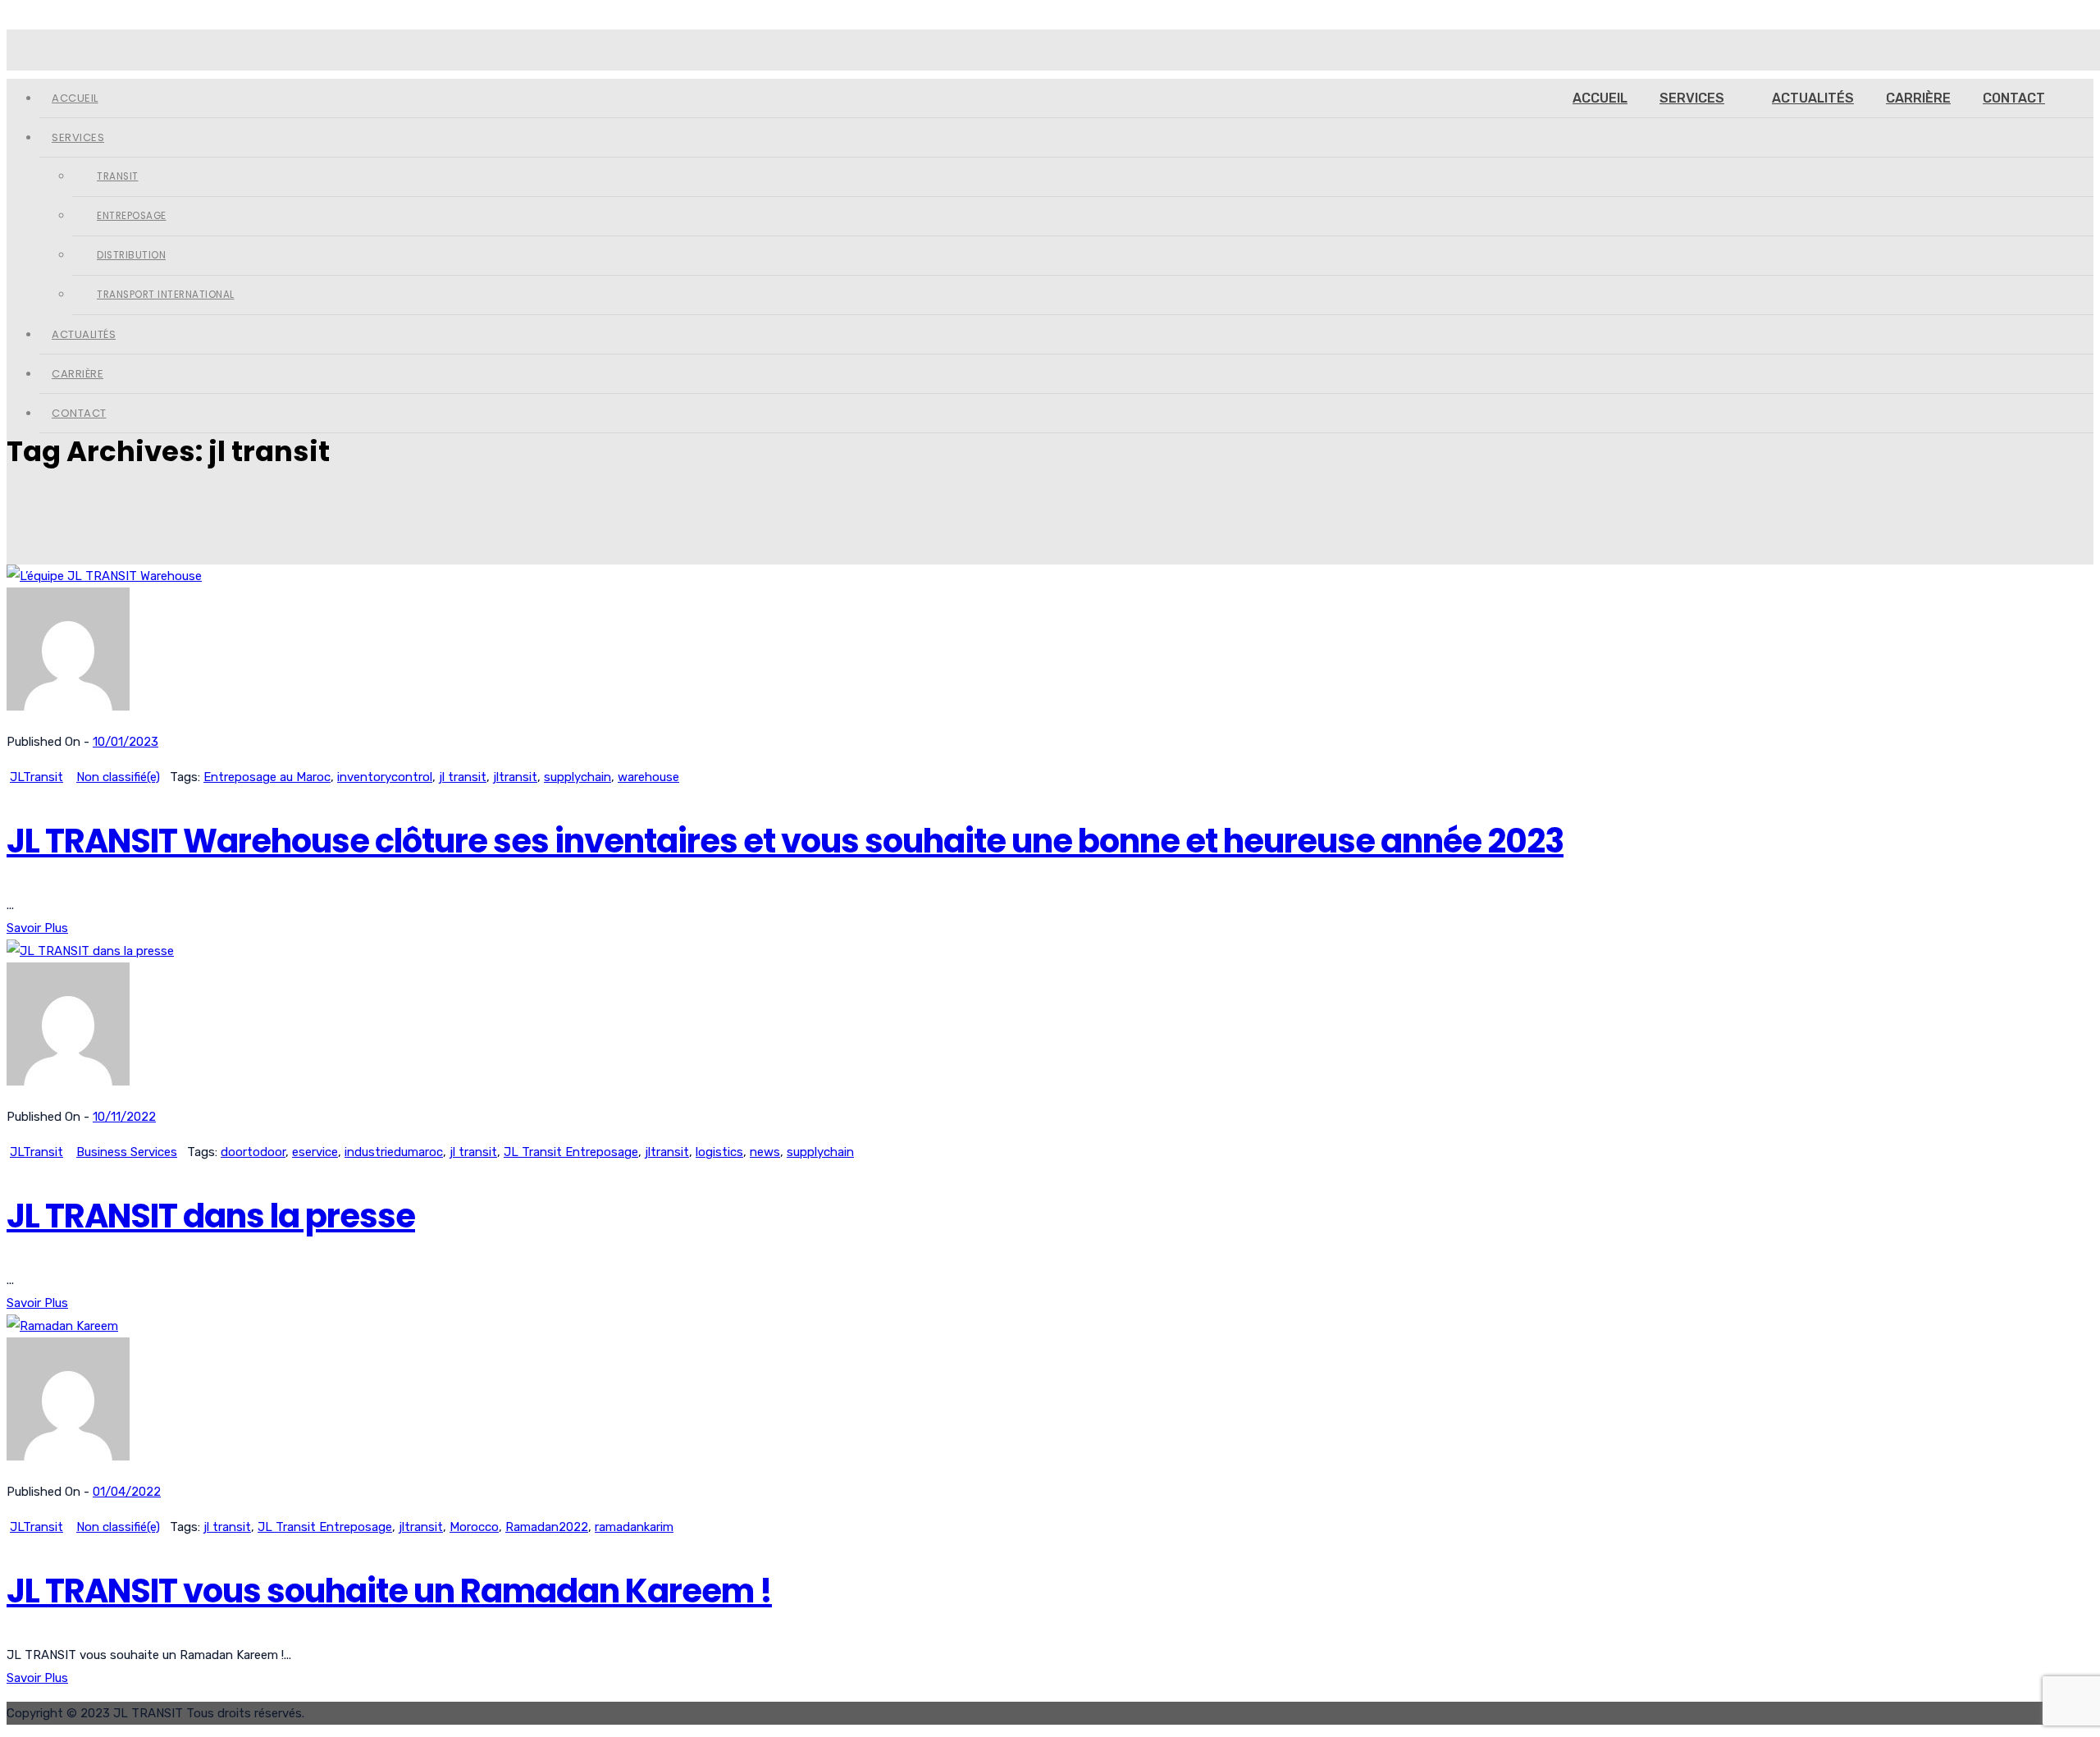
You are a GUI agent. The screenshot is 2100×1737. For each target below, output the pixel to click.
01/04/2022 (127, 1492)
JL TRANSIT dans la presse (211, 1216)
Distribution (131, 255)
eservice (315, 1152)
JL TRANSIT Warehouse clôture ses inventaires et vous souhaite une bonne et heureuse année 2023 (785, 841)
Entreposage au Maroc (267, 777)
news (765, 1152)
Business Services (127, 1152)
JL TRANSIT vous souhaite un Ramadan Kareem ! (389, 1591)
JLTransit (37, 777)
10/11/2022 (124, 1117)
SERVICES (1692, 98)
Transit (118, 176)
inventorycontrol (385, 777)
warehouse (648, 777)
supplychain (577, 777)
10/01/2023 (126, 742)
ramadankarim (634, 1527)
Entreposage (132, 216)
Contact (2014, 98)
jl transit (463, 777)
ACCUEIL (1600, 98)
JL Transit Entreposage (571, 1152)
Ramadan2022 (547, 1527)
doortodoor (253, 1152)
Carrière (1918, 98)
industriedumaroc (394, 1152)
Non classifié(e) (118, 777)
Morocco (474, 1527)
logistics (719, 1152)
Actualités (1813, 98)
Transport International (166, 295)
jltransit (515, 777)
